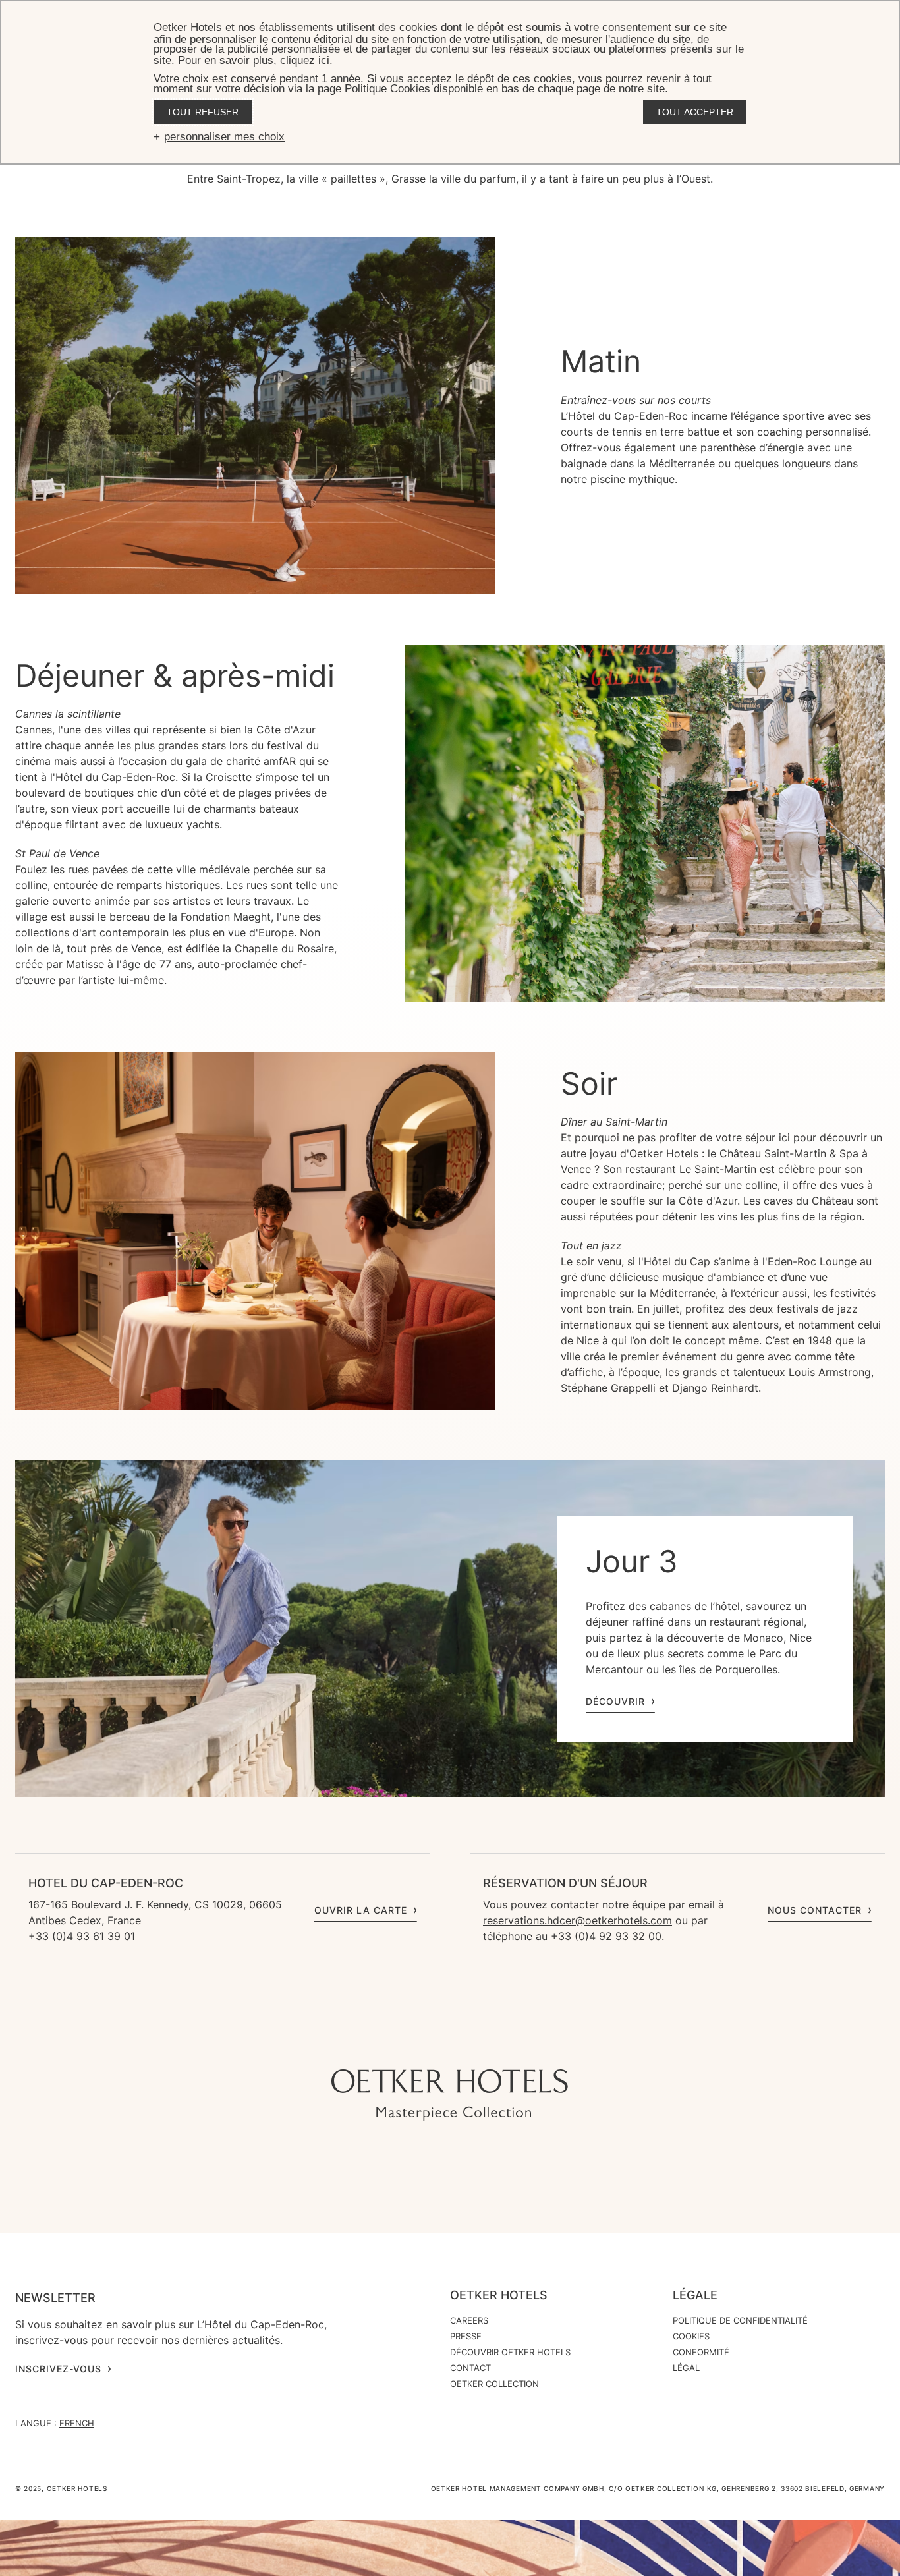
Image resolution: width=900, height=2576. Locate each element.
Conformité (701, 2352)
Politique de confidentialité (740, 2320)
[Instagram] (397, 2043)
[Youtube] (424, 2043)
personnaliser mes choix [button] (224, 137)
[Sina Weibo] (529, 2043)
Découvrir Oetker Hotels (510, 2352)
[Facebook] (450, 2043)
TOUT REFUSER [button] (203, 112)
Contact (470, 2368)
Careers (469, 2320)
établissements (296, 27)
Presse (466, 2336)
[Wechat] (503, 2043)
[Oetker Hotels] (450, 2095)
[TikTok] (371, 2043)
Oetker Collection (494, 2384)
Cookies (691, 2336)
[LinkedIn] (476, 2043)
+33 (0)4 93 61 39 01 (82, 1936)
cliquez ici (305, 60)
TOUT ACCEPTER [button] (695, 112)
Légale (695, 2295)
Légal (686, 2368)
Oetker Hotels (499, 2295)
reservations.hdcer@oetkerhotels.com (577, 1920)
